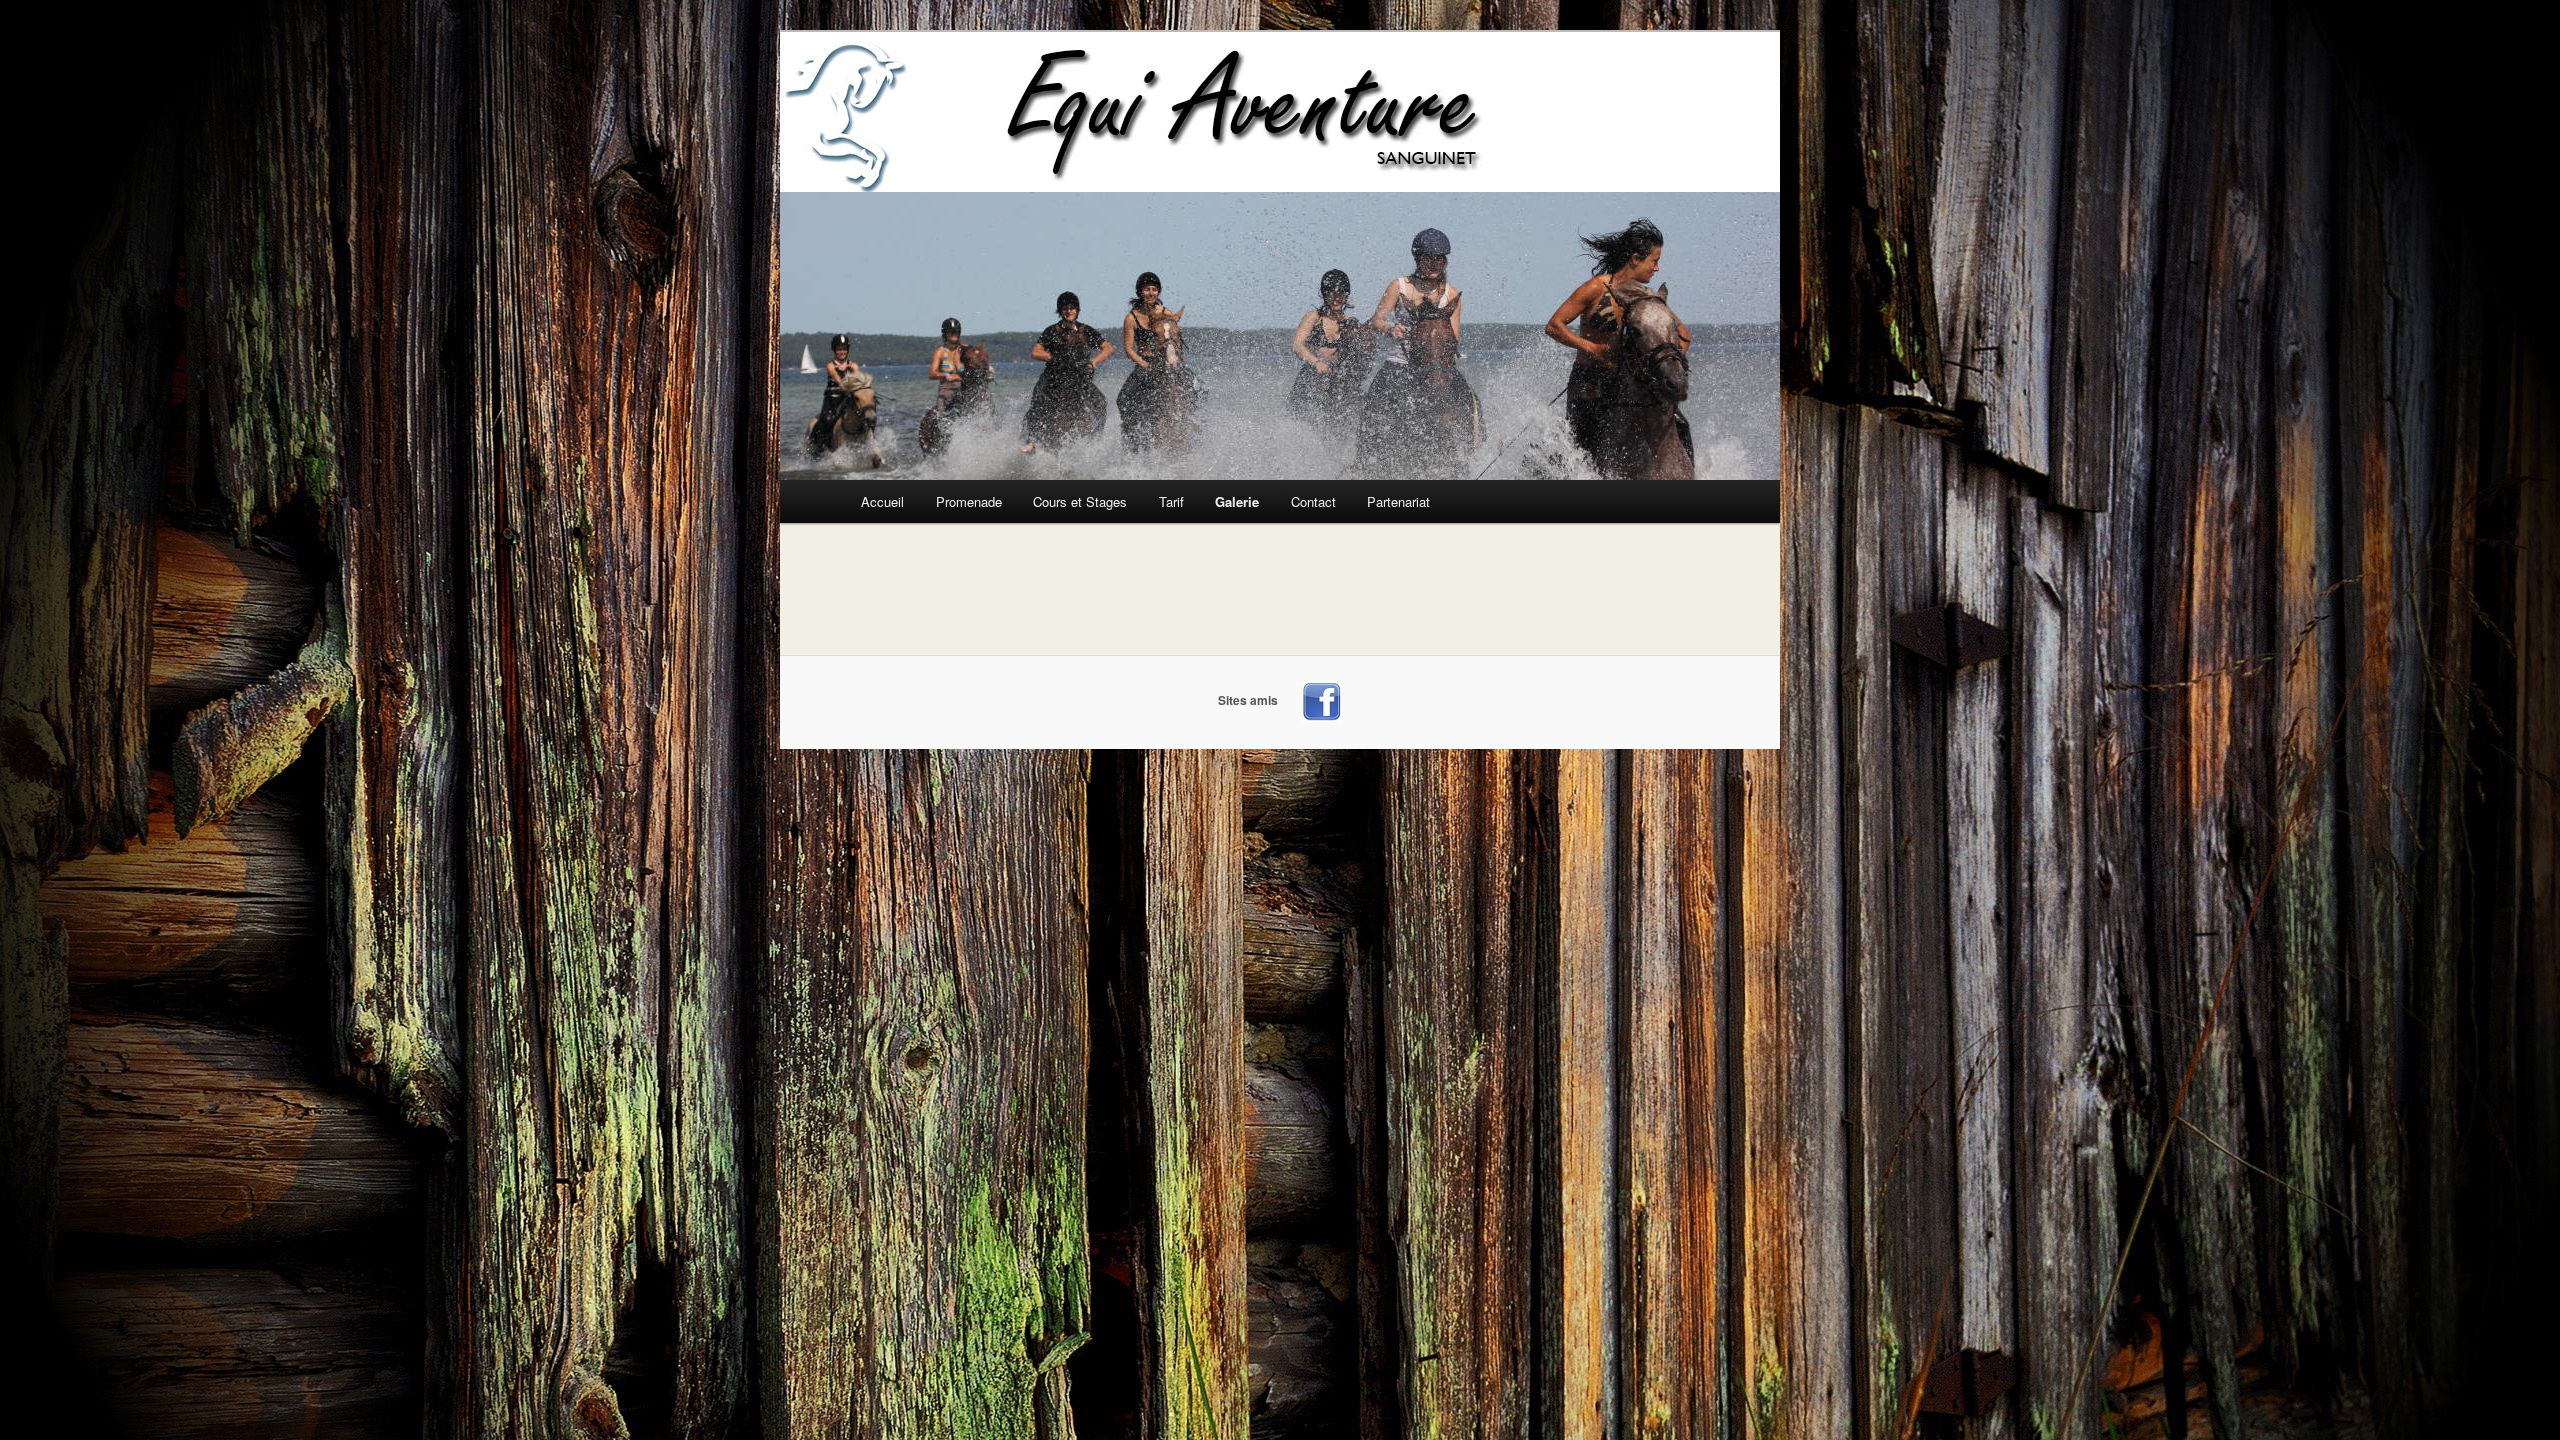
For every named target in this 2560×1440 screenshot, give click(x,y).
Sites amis (1248, 701)
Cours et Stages (1080, 501)
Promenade (969, 501)
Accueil (882, 501)
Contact (1313, 501)
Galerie (1237, 501)
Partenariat (1398, 501)
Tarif (1171, 501)
